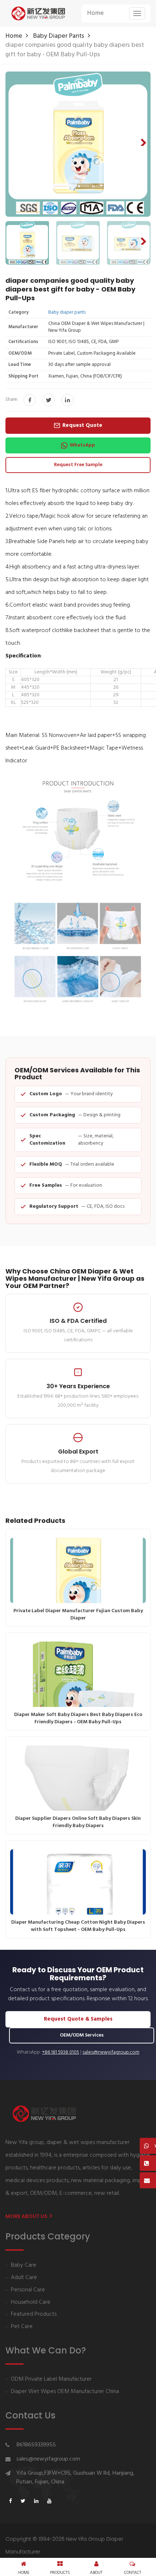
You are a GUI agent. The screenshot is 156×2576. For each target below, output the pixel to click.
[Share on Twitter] (49, 400)
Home (95, 13)
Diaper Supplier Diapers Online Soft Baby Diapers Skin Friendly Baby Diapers (78, 1822)
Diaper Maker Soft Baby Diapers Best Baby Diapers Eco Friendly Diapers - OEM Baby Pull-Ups (78, 1718)
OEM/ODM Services (82, 2035)
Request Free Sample (78, 465)
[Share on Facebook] (30, 400)
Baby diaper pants (59, 36)
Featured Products (34, 2314)
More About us (27, 2216)
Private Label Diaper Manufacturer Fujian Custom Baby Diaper (78, 1615)
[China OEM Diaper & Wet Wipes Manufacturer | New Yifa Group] (38, 13)
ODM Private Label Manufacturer (51, 2379)
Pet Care (22, 2327)
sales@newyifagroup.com (111, 2053)
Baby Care (24, 2265)
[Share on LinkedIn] (67, 400)
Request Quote (82, 425)
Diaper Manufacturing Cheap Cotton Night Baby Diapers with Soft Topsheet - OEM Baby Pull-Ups (78, 1926)
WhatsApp (82, 445)
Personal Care (28, 2290)
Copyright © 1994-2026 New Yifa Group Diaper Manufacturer (64, 2545)
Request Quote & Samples (78, 2019)
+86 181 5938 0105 (61, 2053)
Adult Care (24, 2278)
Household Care (31, 2302)
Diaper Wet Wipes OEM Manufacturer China (65, 2392)
